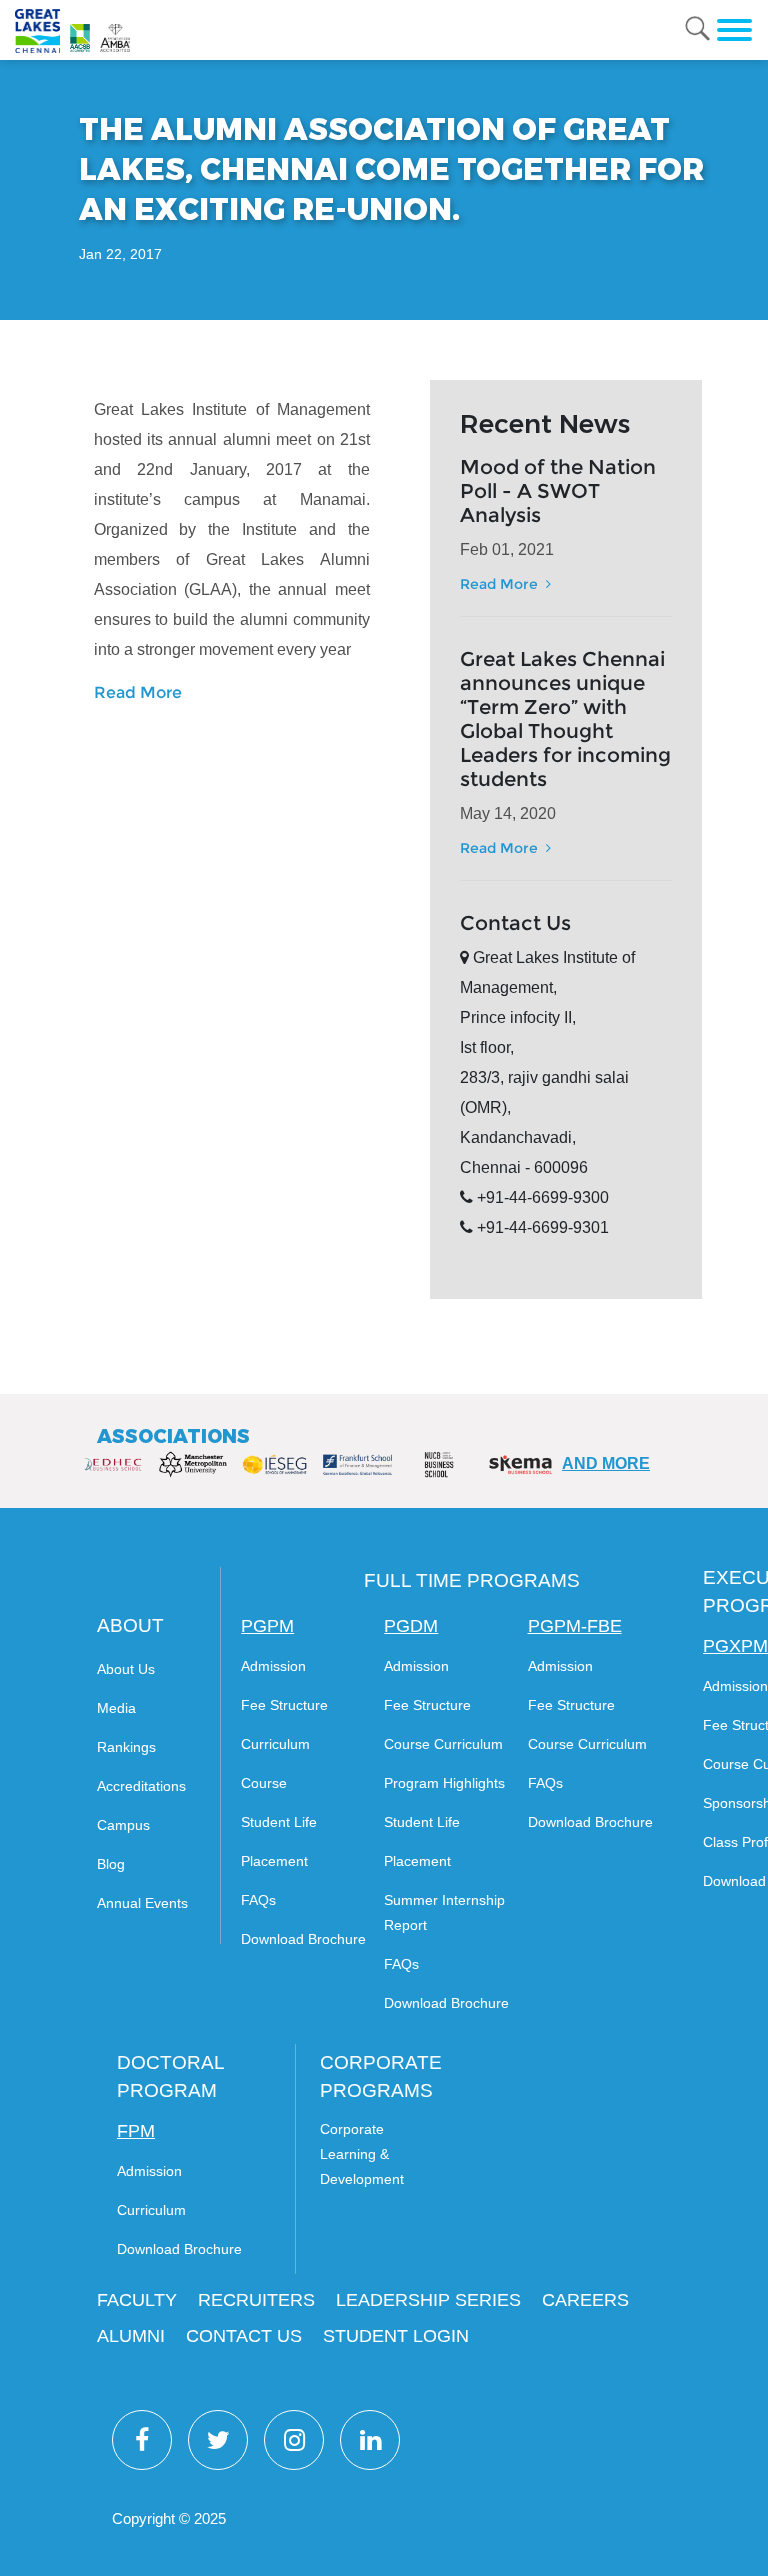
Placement (274, 1861)
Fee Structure (284, 1705)
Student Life (279, 1822)
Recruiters (256, 2300)
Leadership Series (428, 2300)
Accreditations (141, 1786)
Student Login (396, 2336)
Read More (138, 692)
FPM (136, 2131)
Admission (273, 1666)
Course (264, 1783)
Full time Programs (472, 1581)
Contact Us (244, 2336)
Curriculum (275, 1744)
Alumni (131, 2336)
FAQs (258, 1900)
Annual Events (142, 1903)
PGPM (267, 1626)
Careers (585, 2300)
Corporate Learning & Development (362, 2154)
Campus (123, 1825)
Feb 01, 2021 (507, 549)
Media (116, 1708)
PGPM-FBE (575, 1626)
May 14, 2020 (508, 813)
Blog (111, 1864)
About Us (126, 1669)
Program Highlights (444, 1783)
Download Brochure (303, 1939)
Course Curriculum (443, 1744)
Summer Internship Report (444, 1913)
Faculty (137, 2300)
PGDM (411, 1626)
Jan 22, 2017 (120, 254)
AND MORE (606, 1464)
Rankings (126, 1747)
